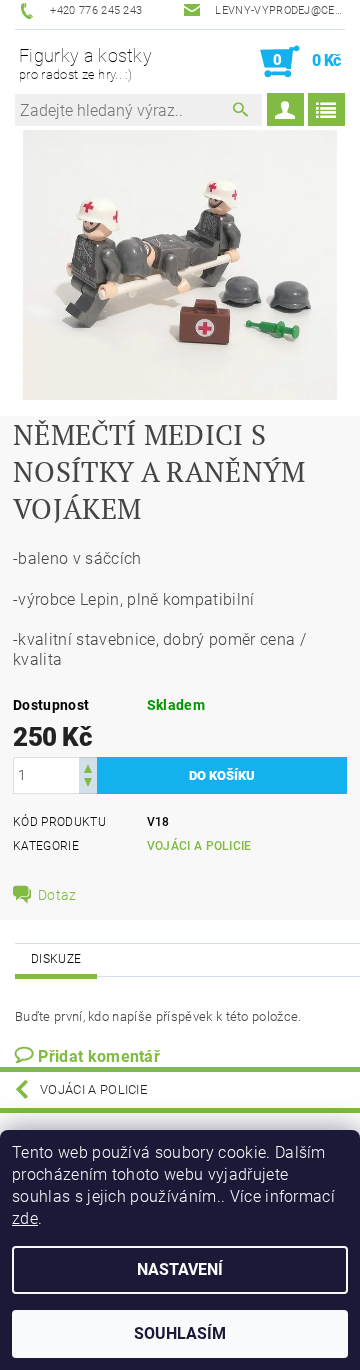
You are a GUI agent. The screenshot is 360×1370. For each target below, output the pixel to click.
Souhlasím (180, 1333)
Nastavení (180, 1269)
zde (25, 1218)
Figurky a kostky (85, 63)
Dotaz (57, 895)
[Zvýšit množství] (88, 766)
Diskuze (56, 959)
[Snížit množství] (88, 784)
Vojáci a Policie (199, 846)
